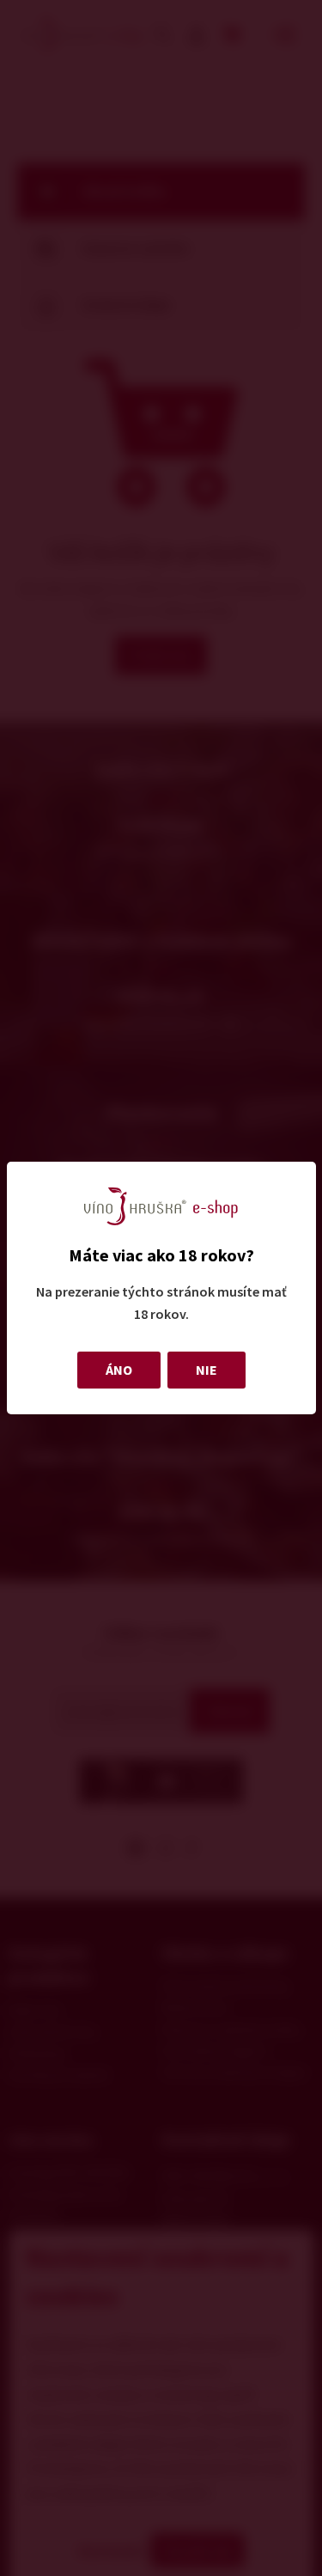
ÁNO (119, 1370)
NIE (207, 1370)
